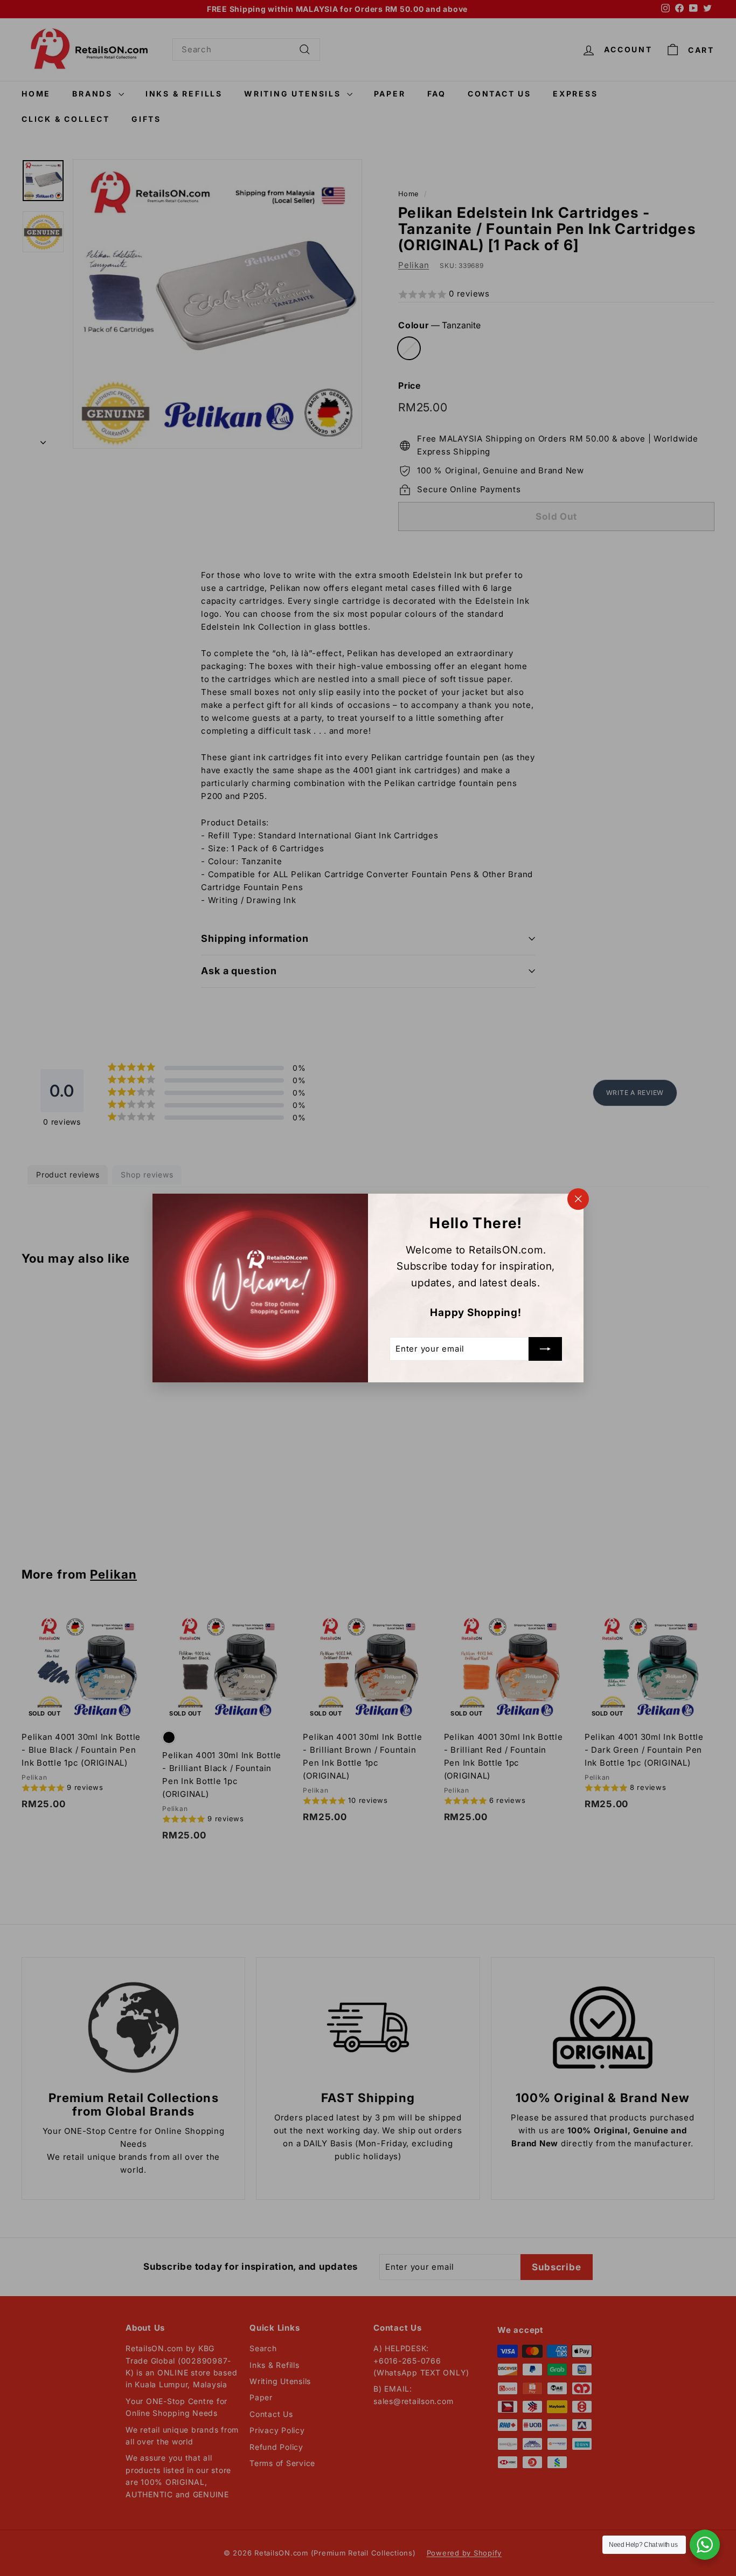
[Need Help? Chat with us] (705, 2545)
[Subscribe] (545, 1349)
